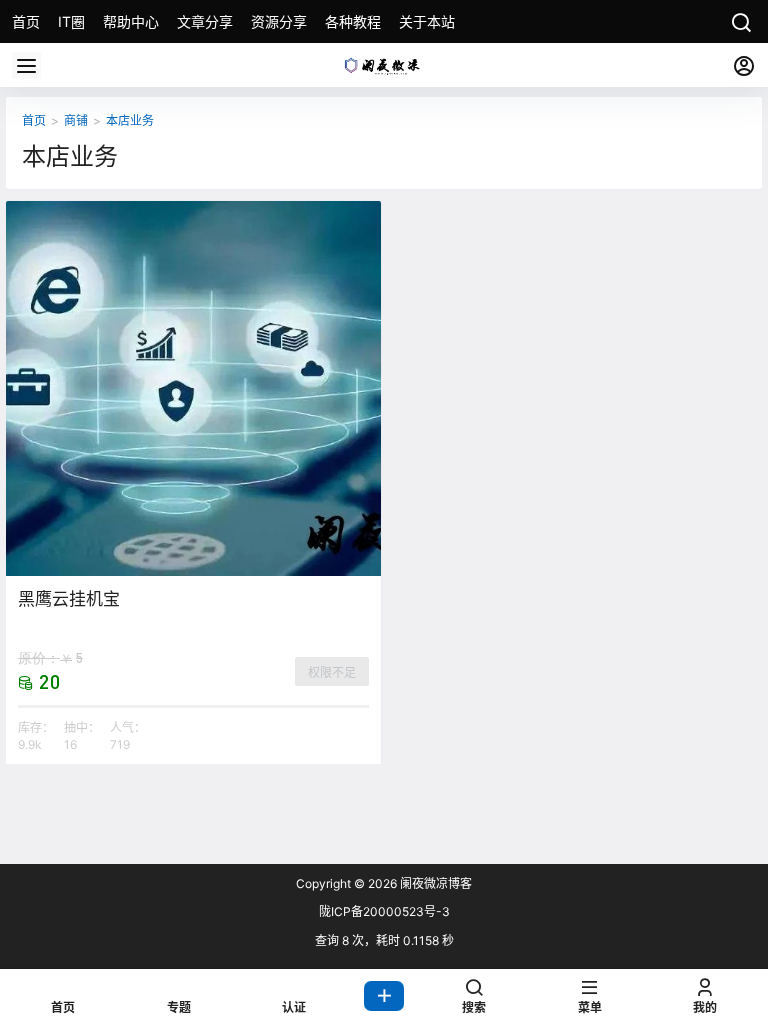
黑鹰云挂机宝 (69, 599)
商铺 (76, 120)
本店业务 (130, 120)
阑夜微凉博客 (434, 883)
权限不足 (332, 672)
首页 (34, 120)
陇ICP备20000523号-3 (384, 911)
